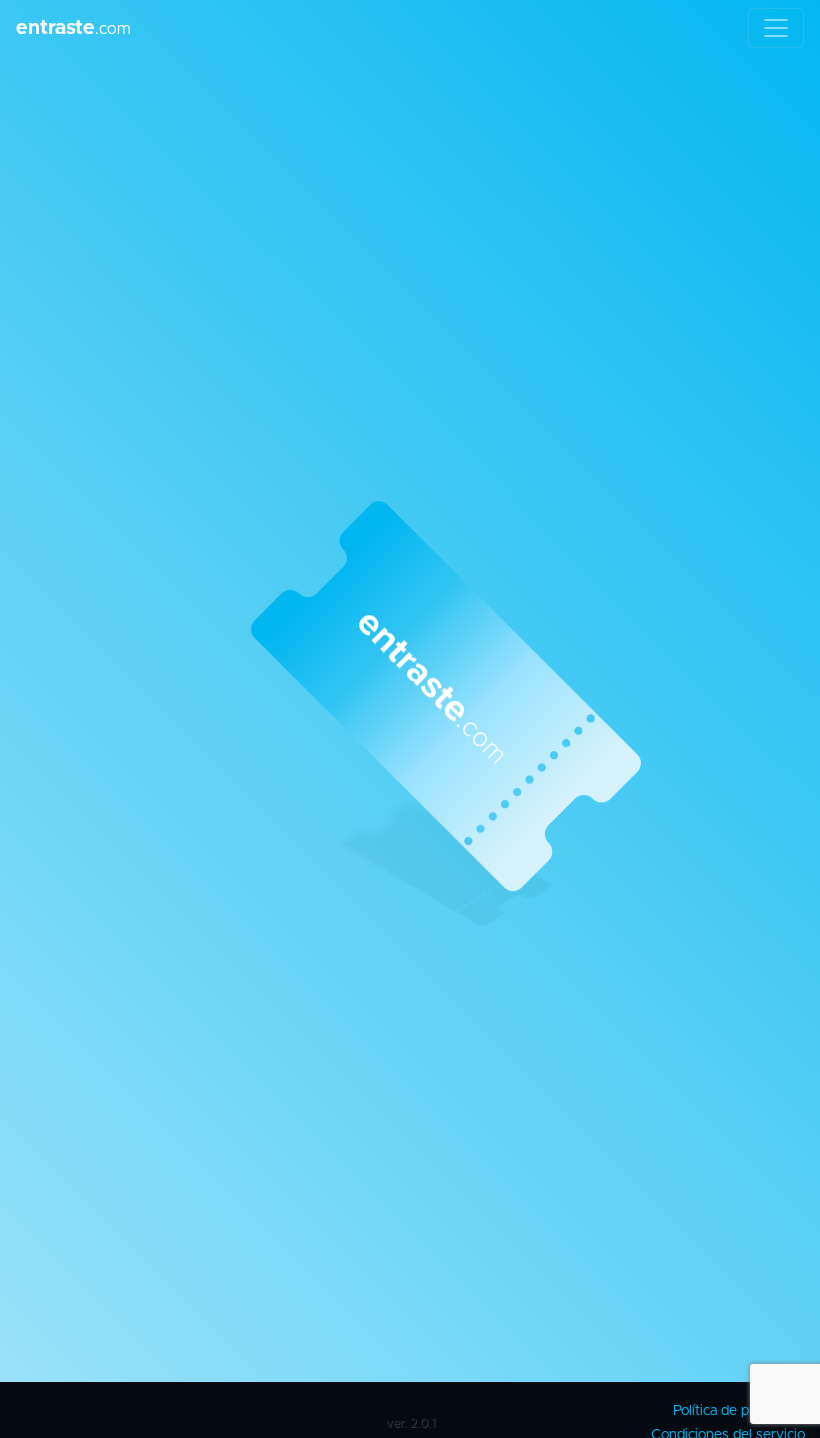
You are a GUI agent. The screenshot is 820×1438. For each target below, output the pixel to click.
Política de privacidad (739, 1411)
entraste (73, 28)
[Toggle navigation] (776, 28)
